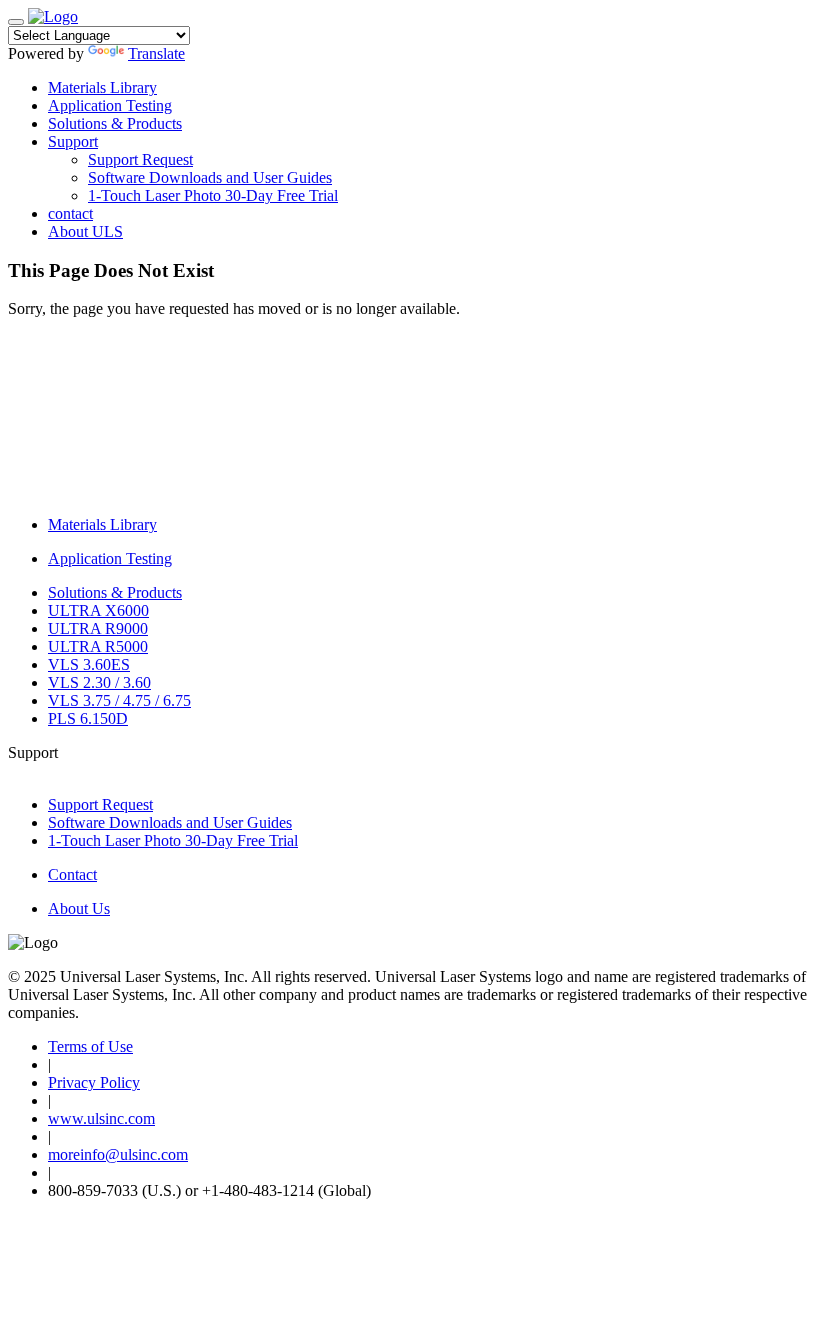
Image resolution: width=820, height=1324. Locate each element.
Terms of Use (90, 1046)
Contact (72, 874)
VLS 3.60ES (89, 664)
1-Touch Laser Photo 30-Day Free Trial (213, 195)
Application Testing (110, 105)
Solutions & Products (115, 123)
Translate (156, 53)
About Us (79, 908)
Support (73, 141)
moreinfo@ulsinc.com (118, 1154)
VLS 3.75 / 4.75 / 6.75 (119, 700)
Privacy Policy (94, 1082)
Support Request (140, 159)
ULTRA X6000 (98, 610)
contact (70, 213)
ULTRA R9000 (98, 628)
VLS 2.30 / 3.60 (99, 682)
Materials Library (102, 87)
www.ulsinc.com (101, 1118)
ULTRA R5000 (98, 646)
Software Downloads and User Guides (210, 177)
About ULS (85, 231)
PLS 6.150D (88, 718)
